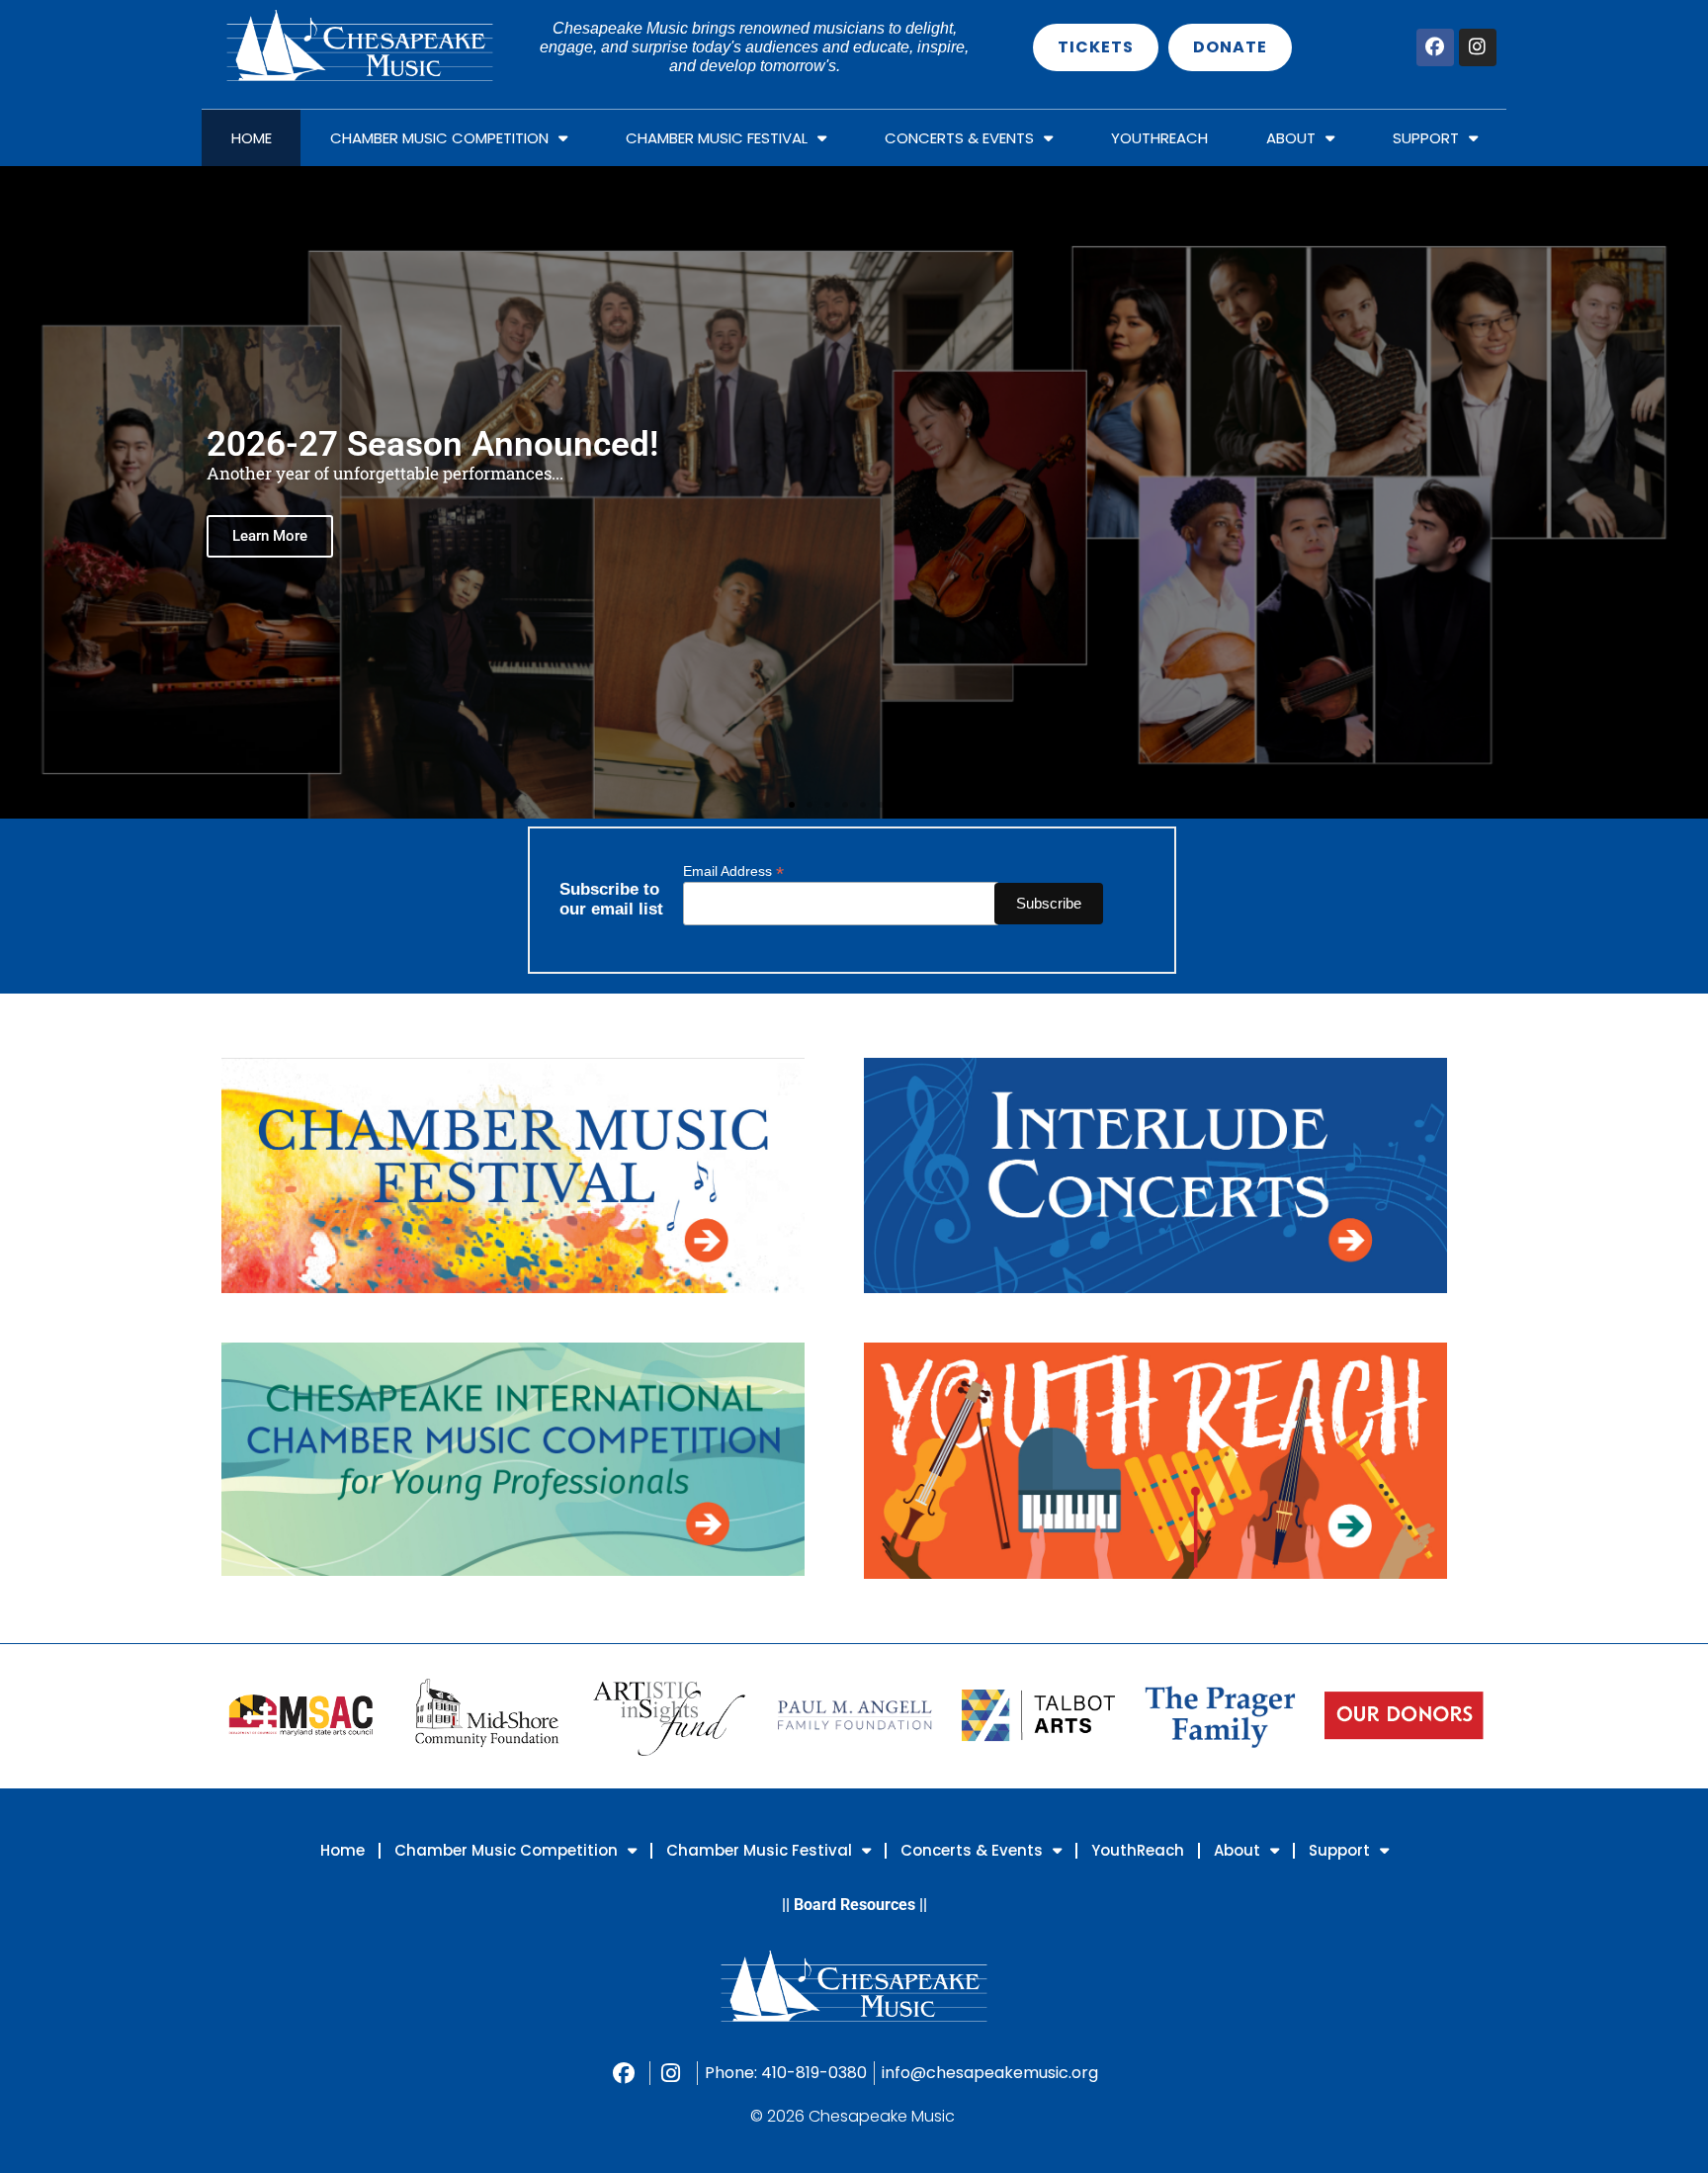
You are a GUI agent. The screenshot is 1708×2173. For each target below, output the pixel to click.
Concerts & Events (959, 138)
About (1291, 138)
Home (252, 138)
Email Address (733, 870)
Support (1426, 138)
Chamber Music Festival (717, 138)
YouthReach (1159, 138)
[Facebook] (1435, 47)
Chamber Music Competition (439, 138)
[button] (19, 493)
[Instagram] (1478, 47)
